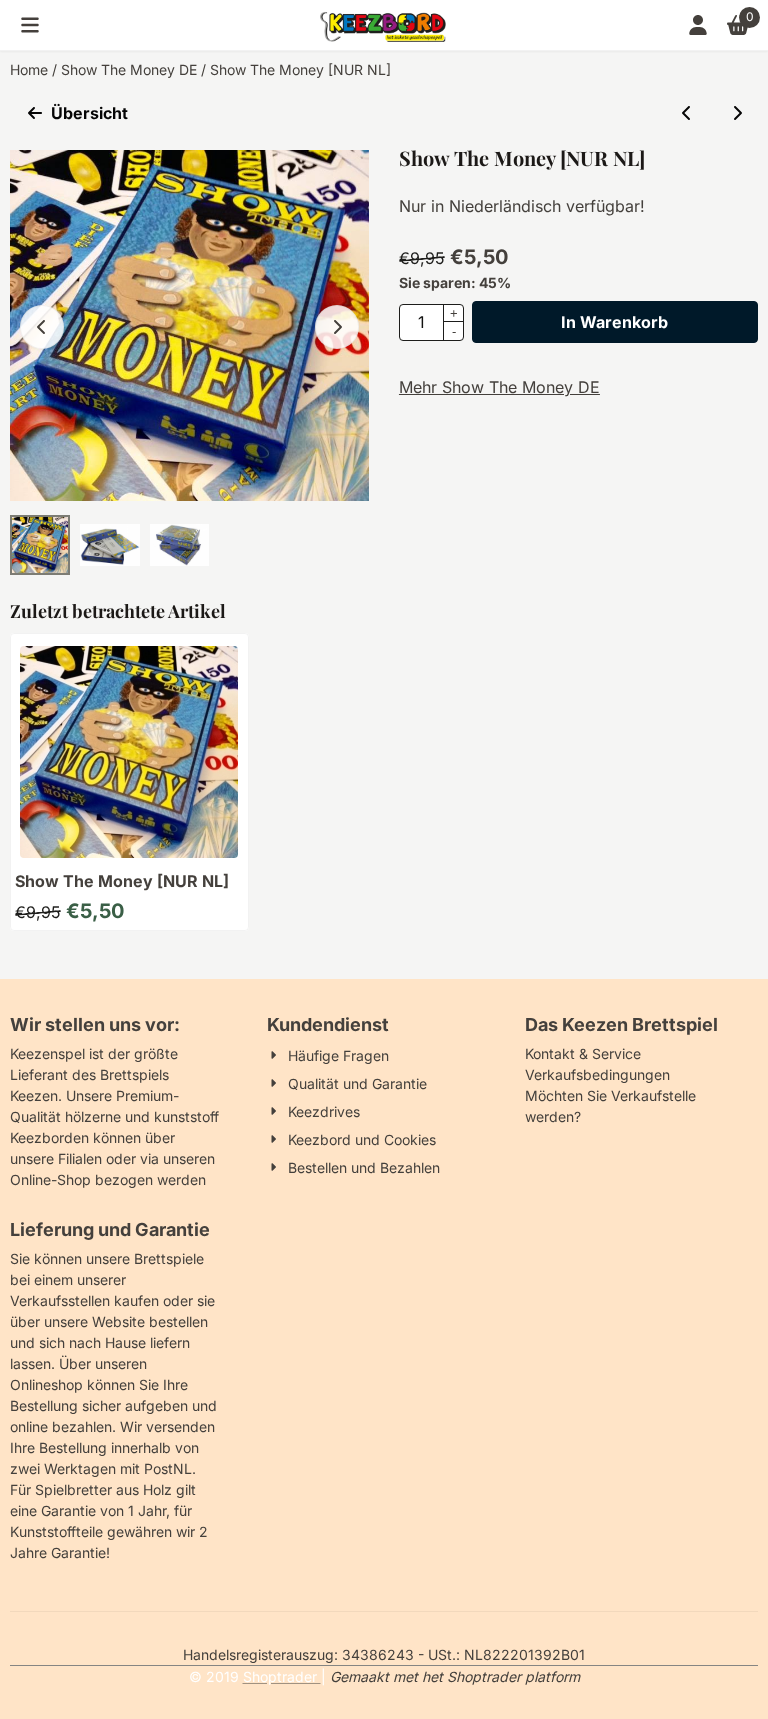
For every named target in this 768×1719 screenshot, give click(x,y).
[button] (30, 25)
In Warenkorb (614, 322)
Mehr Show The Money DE (499, 387)
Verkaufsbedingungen (597, 1074)
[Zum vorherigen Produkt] (687, 113)
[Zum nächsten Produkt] (737, 113)
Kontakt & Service (583, 1053)
